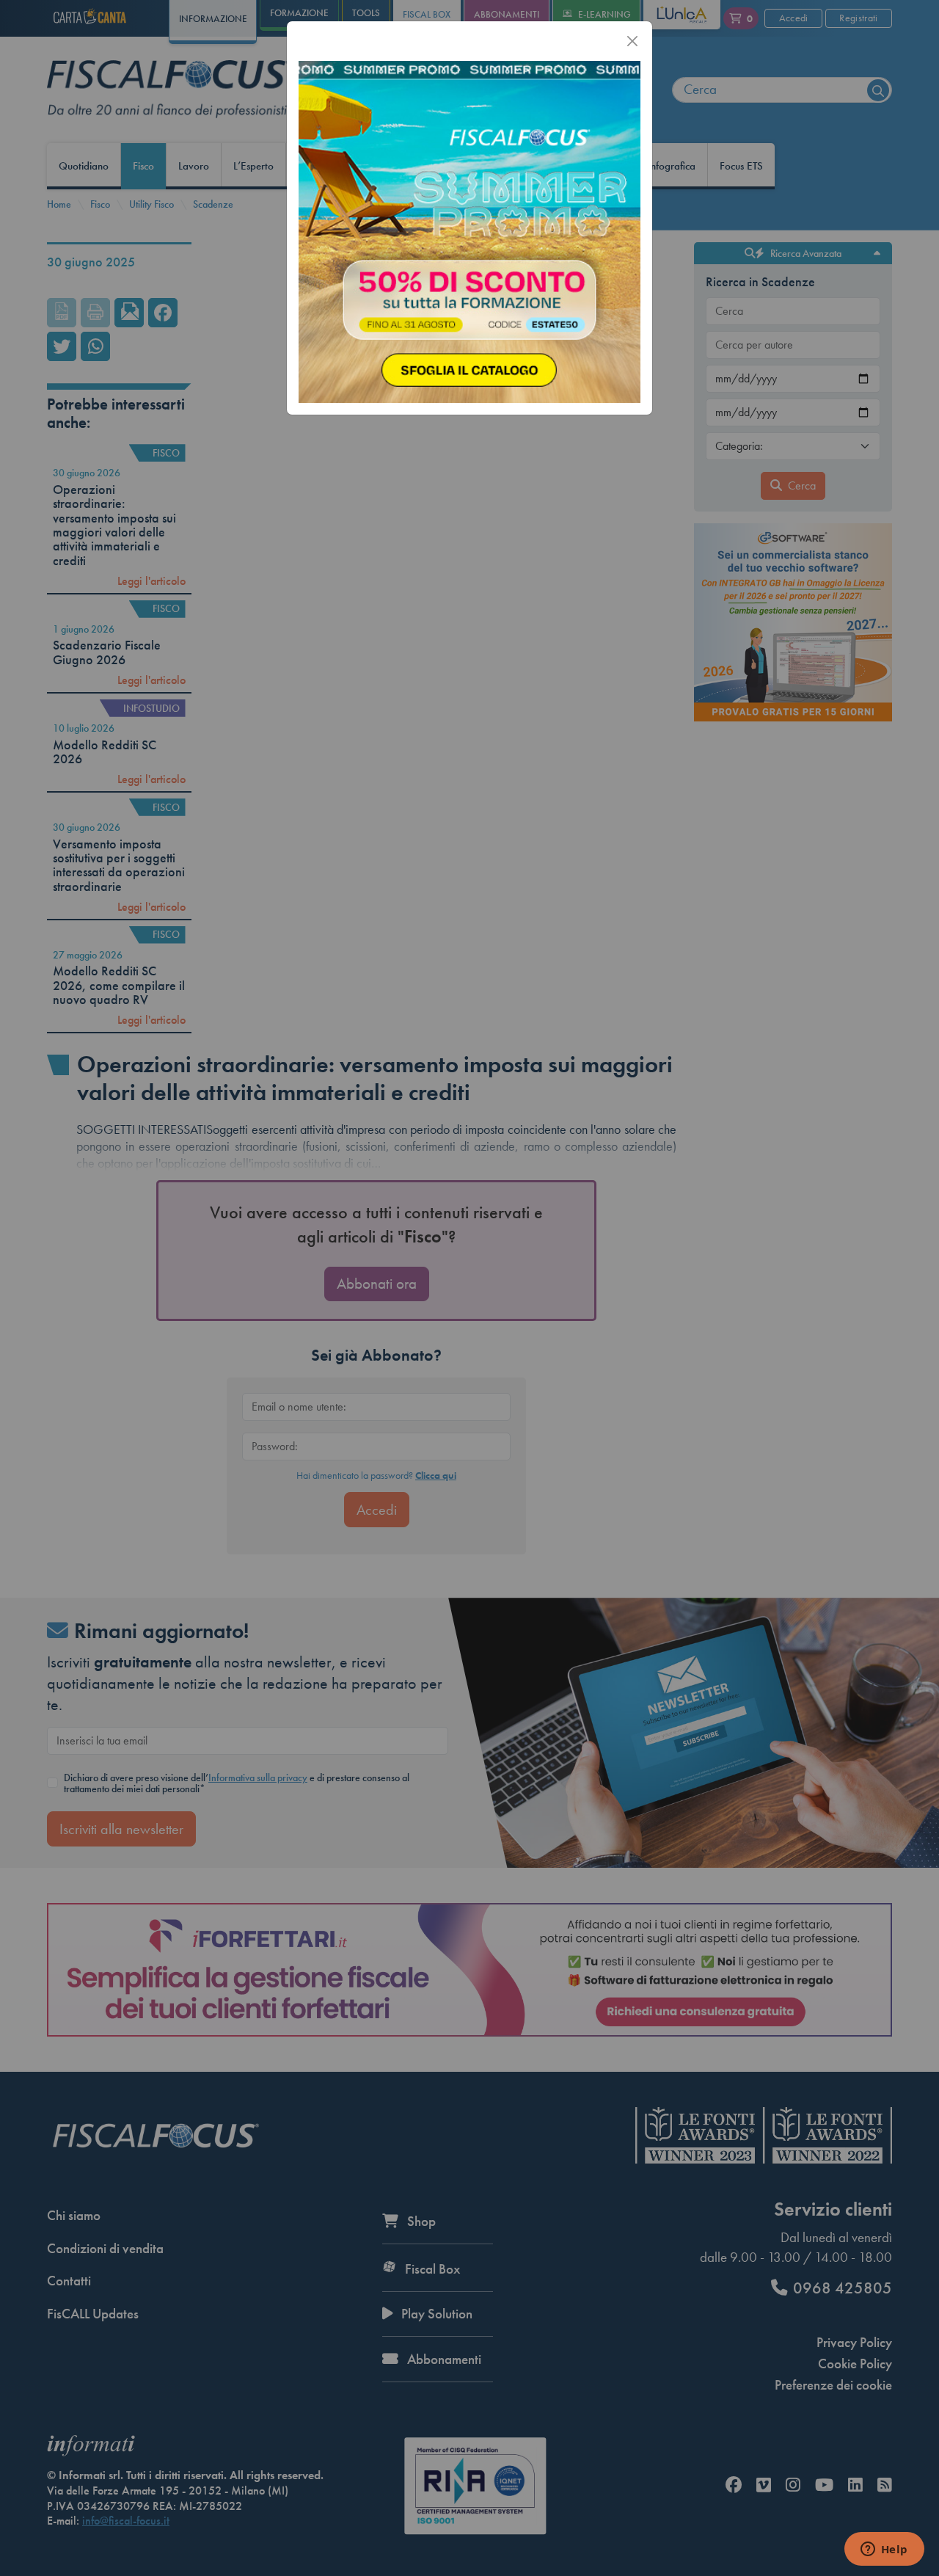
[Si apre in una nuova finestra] (469, 230)
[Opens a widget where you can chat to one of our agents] (884, 2550)
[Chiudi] (632, 41)
